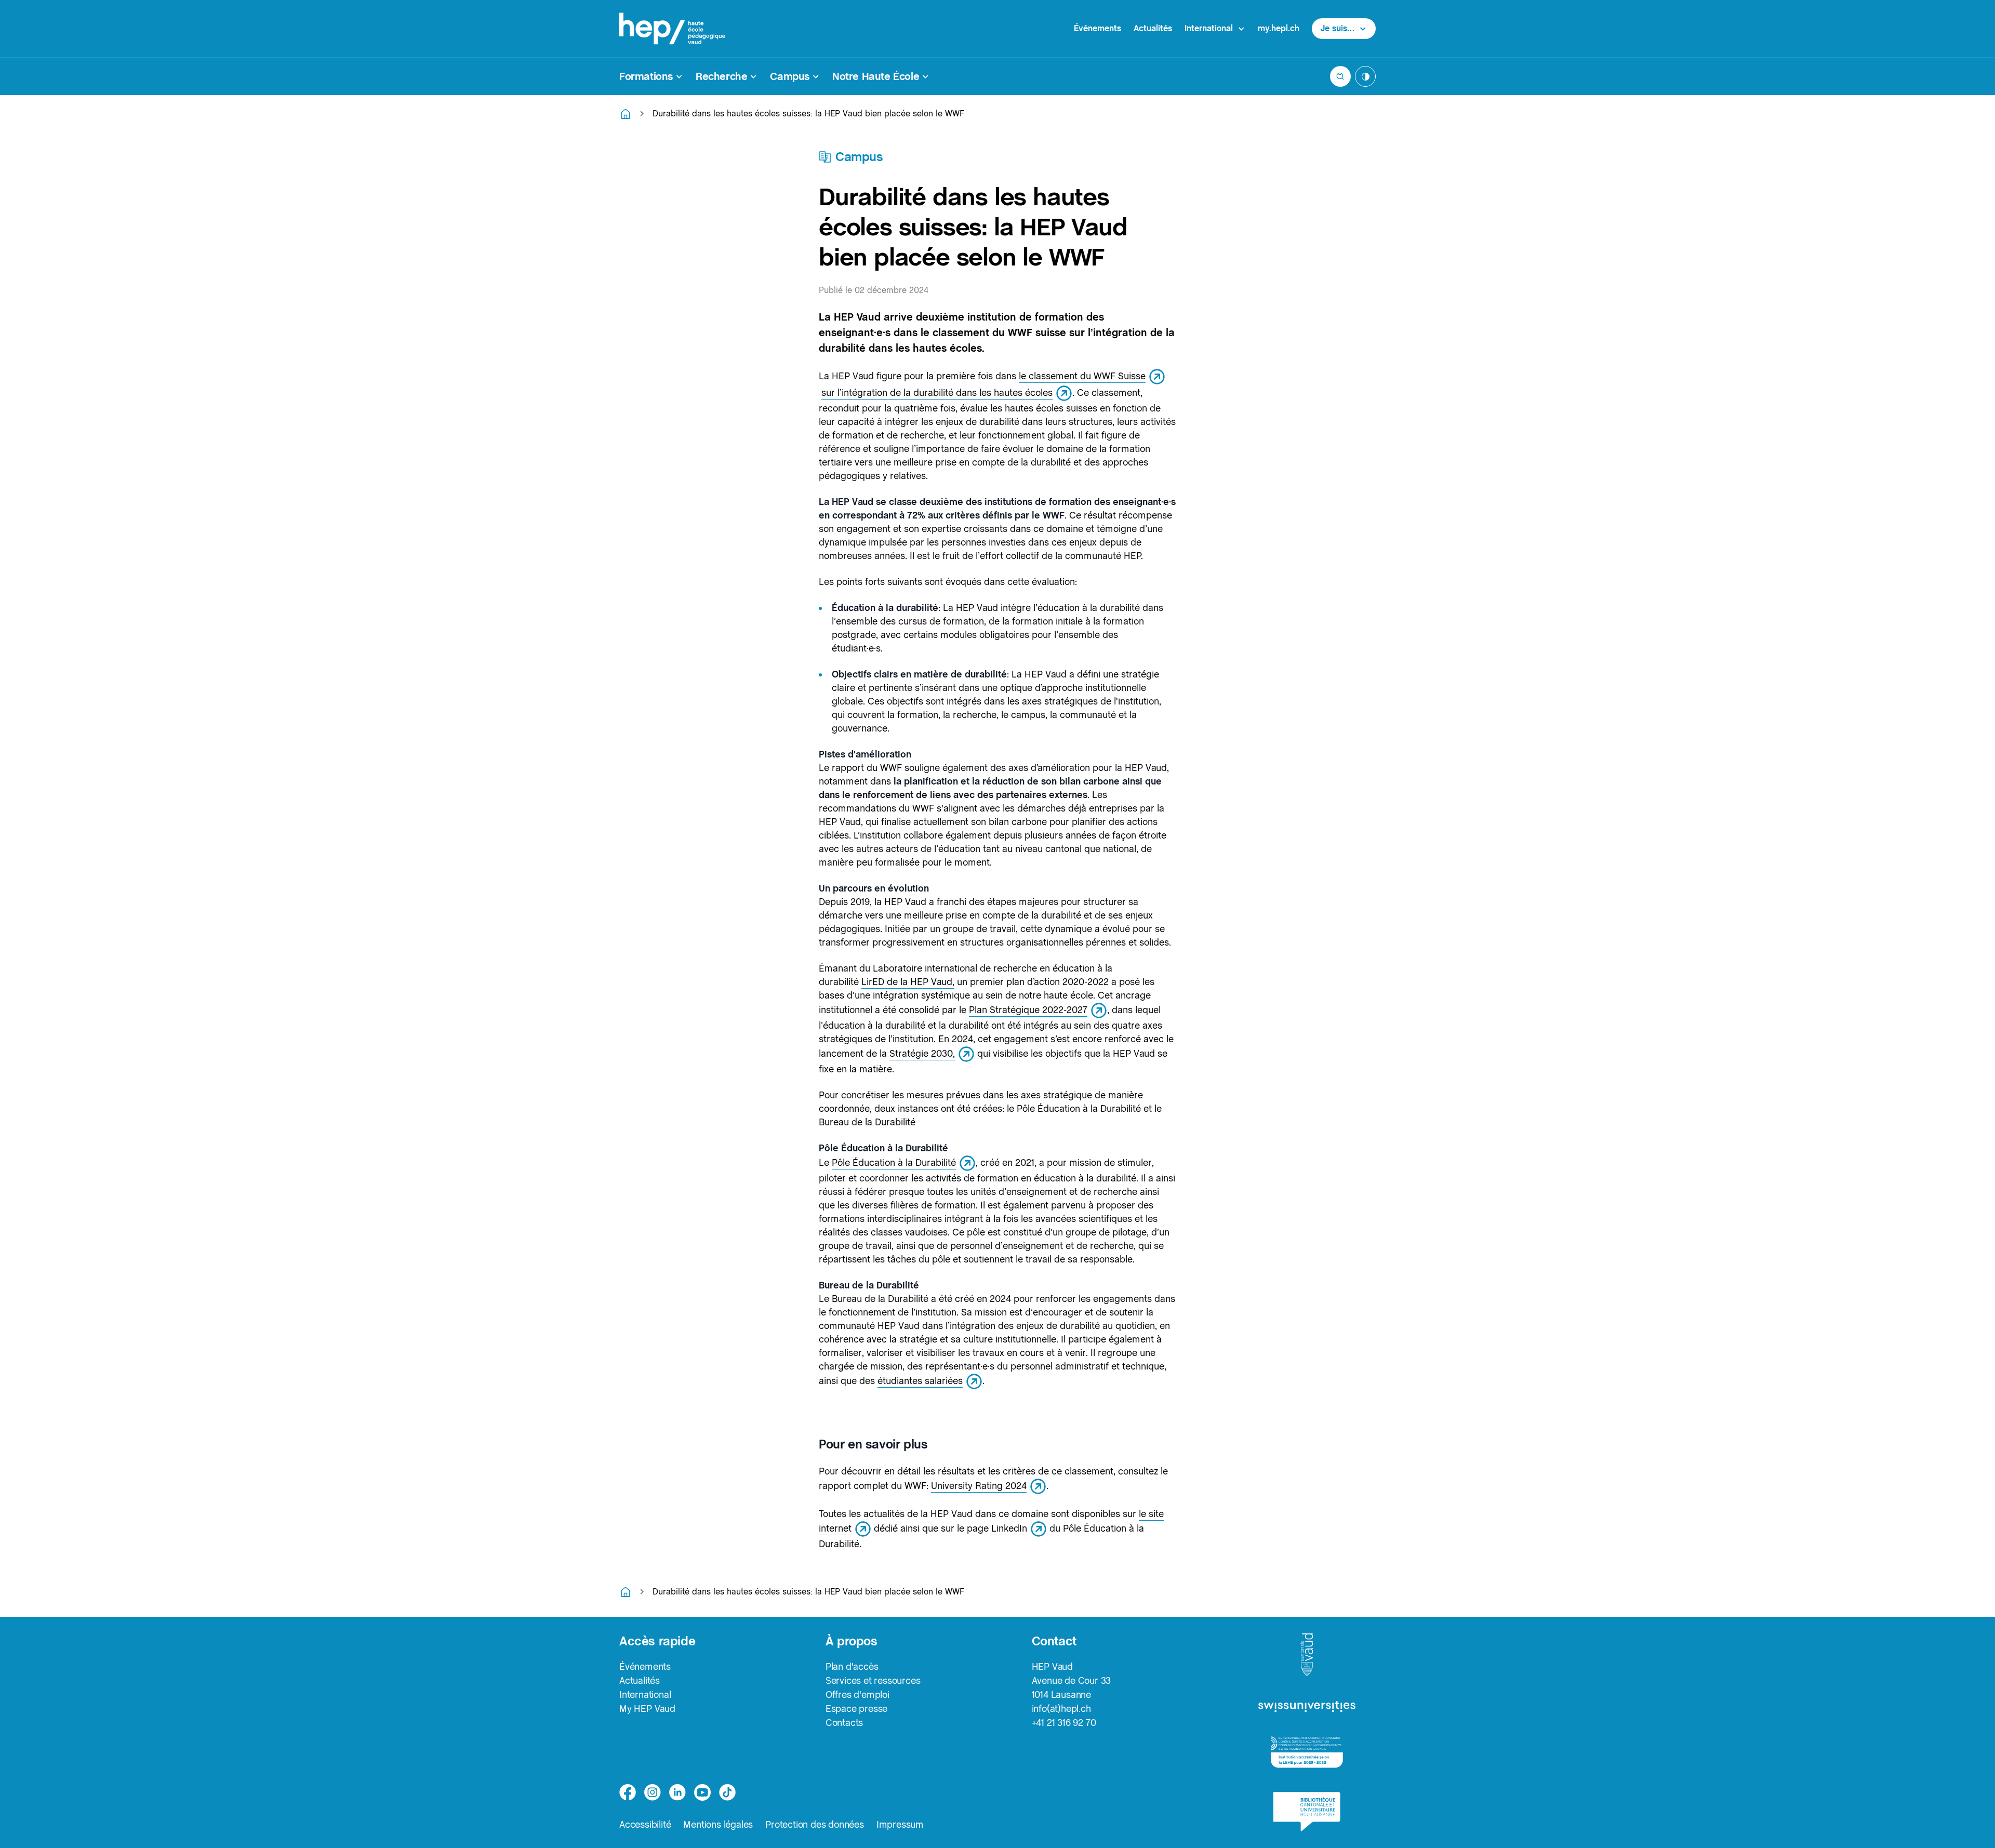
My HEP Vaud (647, 1709)
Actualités (1153, 28)
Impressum (900, 1824)
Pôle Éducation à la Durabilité (894, 1162)
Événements (1098, 28)
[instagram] (653, 1792)
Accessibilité (645, 1824)
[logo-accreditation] (1307, 1752)
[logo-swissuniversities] (1307, 1707)
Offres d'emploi (857, 1694)
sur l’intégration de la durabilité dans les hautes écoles (937, 393)
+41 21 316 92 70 (1064, 1723)
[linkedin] (677, 1792)
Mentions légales (718, 1824)
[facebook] (628, 1792)
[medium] (702, 1792)
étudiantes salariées (920, 1381)
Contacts (844, 1723)
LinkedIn (1009, 1528)
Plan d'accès (852, 1666)
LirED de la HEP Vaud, (908, 982)
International (645, 1694)
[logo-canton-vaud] (1307, 1655)
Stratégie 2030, (922, 1053)
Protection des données (815, 1824)
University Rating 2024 (979, 1486)
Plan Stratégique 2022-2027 (1028, 1010)
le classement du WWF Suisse (1082, 376)
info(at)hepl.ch (1061, 1709)
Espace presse (856, 1709)
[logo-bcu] (1307, 1812)
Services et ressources (873, 1680)
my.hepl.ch (1279, 28)
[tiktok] (727, 1792)
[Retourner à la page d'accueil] (626, 114)
